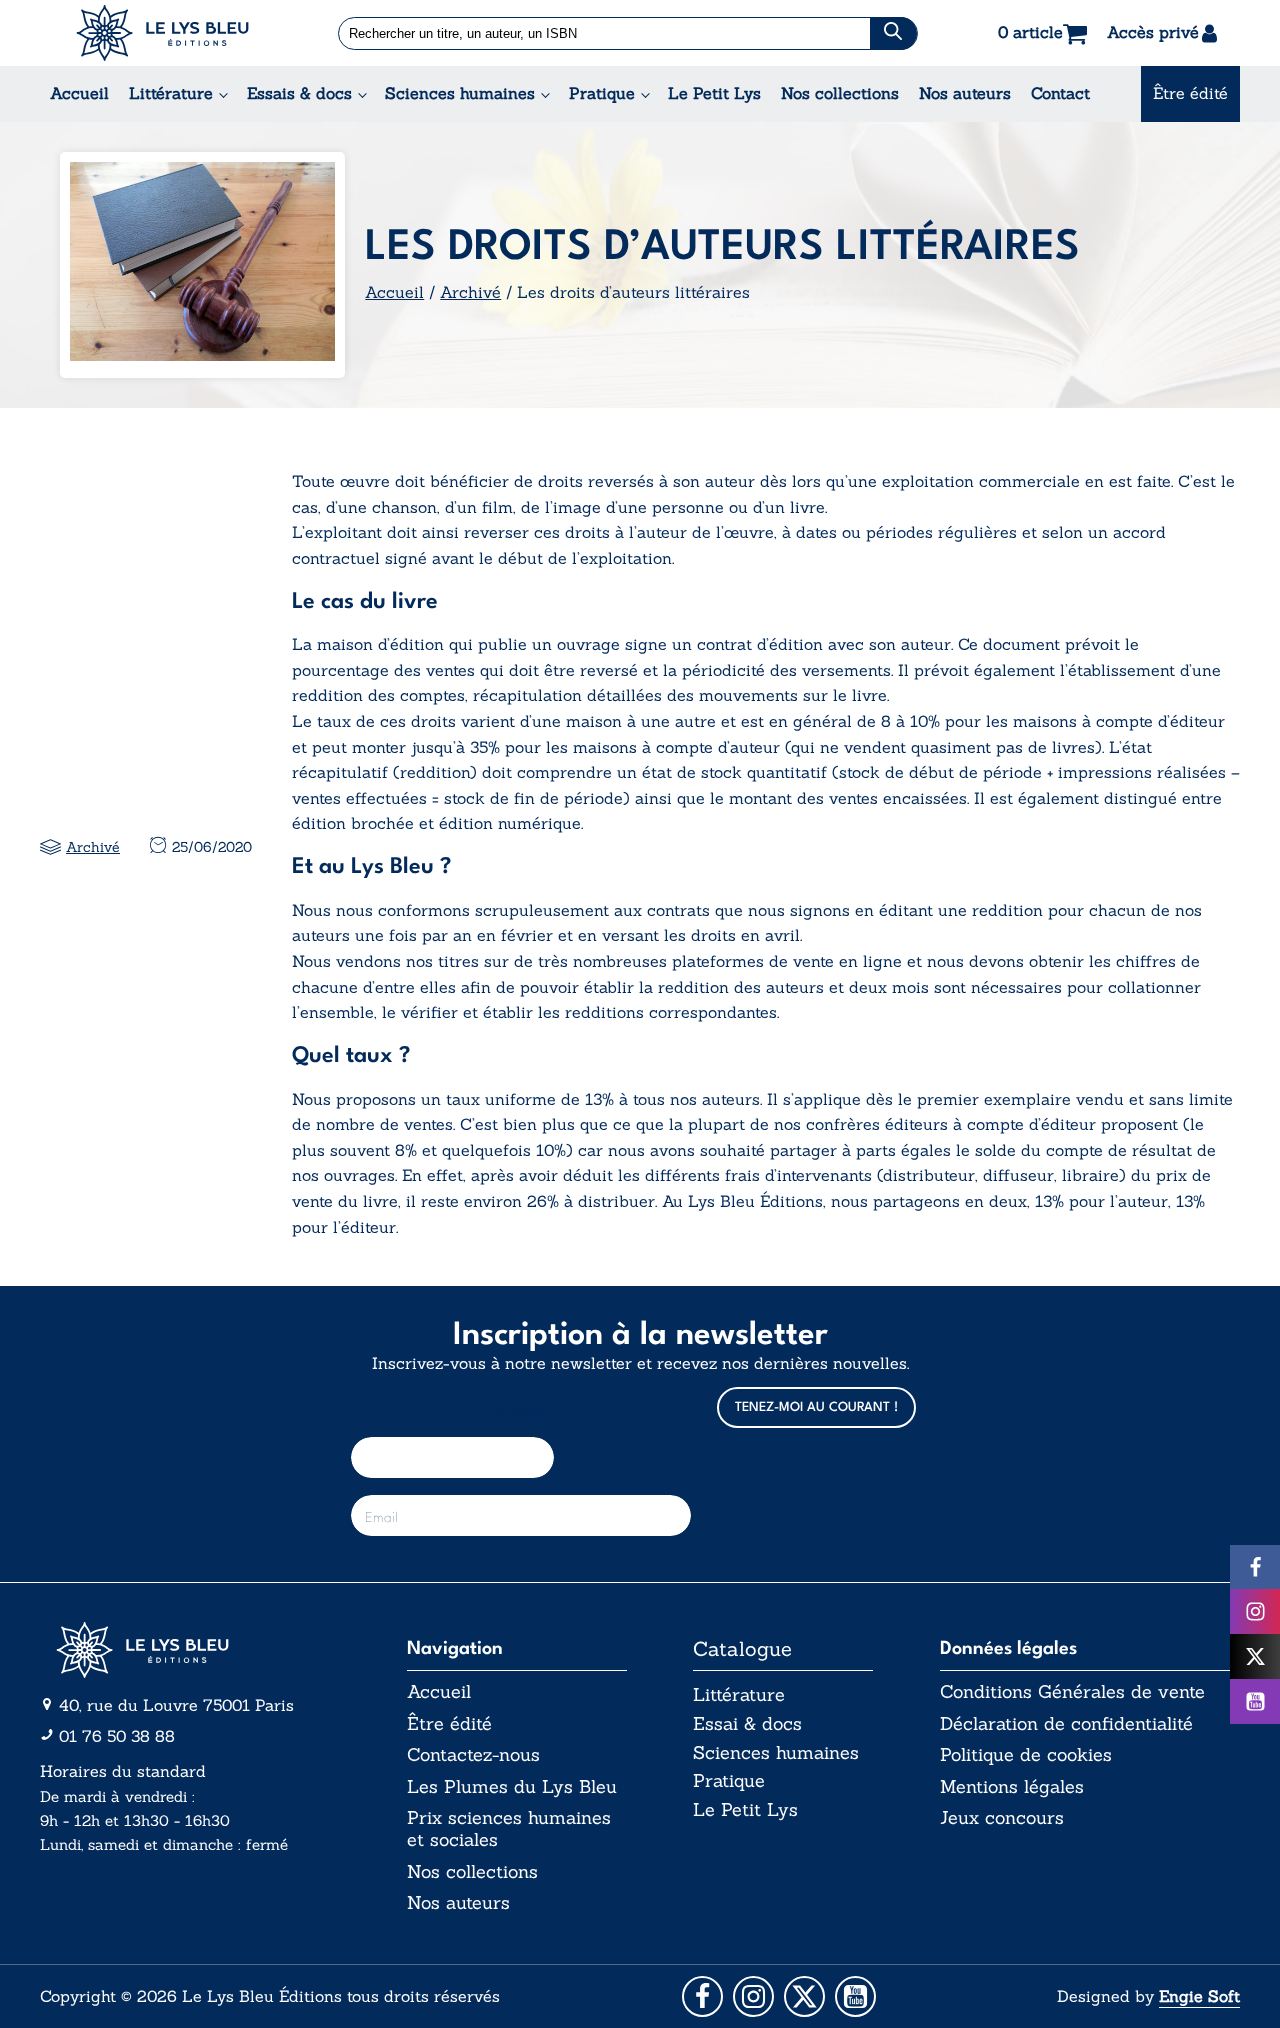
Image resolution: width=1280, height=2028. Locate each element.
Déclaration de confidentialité (1066, 1724)
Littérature (171, 93)
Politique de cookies (1026, 1755)
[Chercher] (893, 33)
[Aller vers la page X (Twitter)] (804, 1996)
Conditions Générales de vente (1072, 1692)
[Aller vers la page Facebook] (702, 1996)
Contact (1060, 93)
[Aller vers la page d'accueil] (190, 1650)
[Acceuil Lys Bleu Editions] (162, 33)
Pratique (602, 93)
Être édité (1190, 93)
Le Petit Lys (714, 93)
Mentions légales (1012, 1787)
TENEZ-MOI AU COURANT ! (816, 1407)
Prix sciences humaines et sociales (509, 1828)
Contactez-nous (473, 1755)
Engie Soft (1199, 1996)
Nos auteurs (965, 93)
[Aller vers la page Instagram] (753, 1996)
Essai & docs (747, 1723)
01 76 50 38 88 (117, 1736)
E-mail (521, 1411)
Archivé (470, 292)
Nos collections (840, 93)
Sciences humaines (460, 93)
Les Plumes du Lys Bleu (512, 1787)
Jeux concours (1002, 1818)
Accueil (79, 93)
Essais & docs (299, 93)
